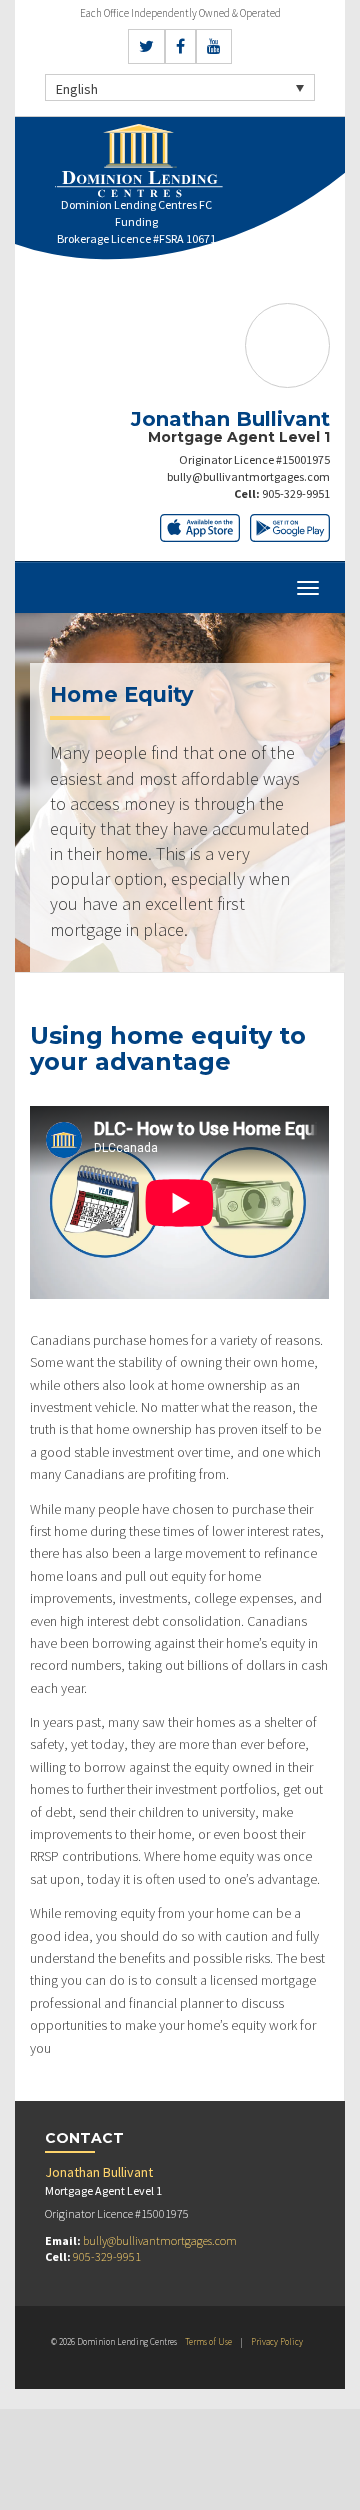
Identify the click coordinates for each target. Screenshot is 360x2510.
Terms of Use (208, 2341)
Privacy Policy (277, 2341)
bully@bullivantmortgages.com (248, 476)
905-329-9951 (296, 493)
